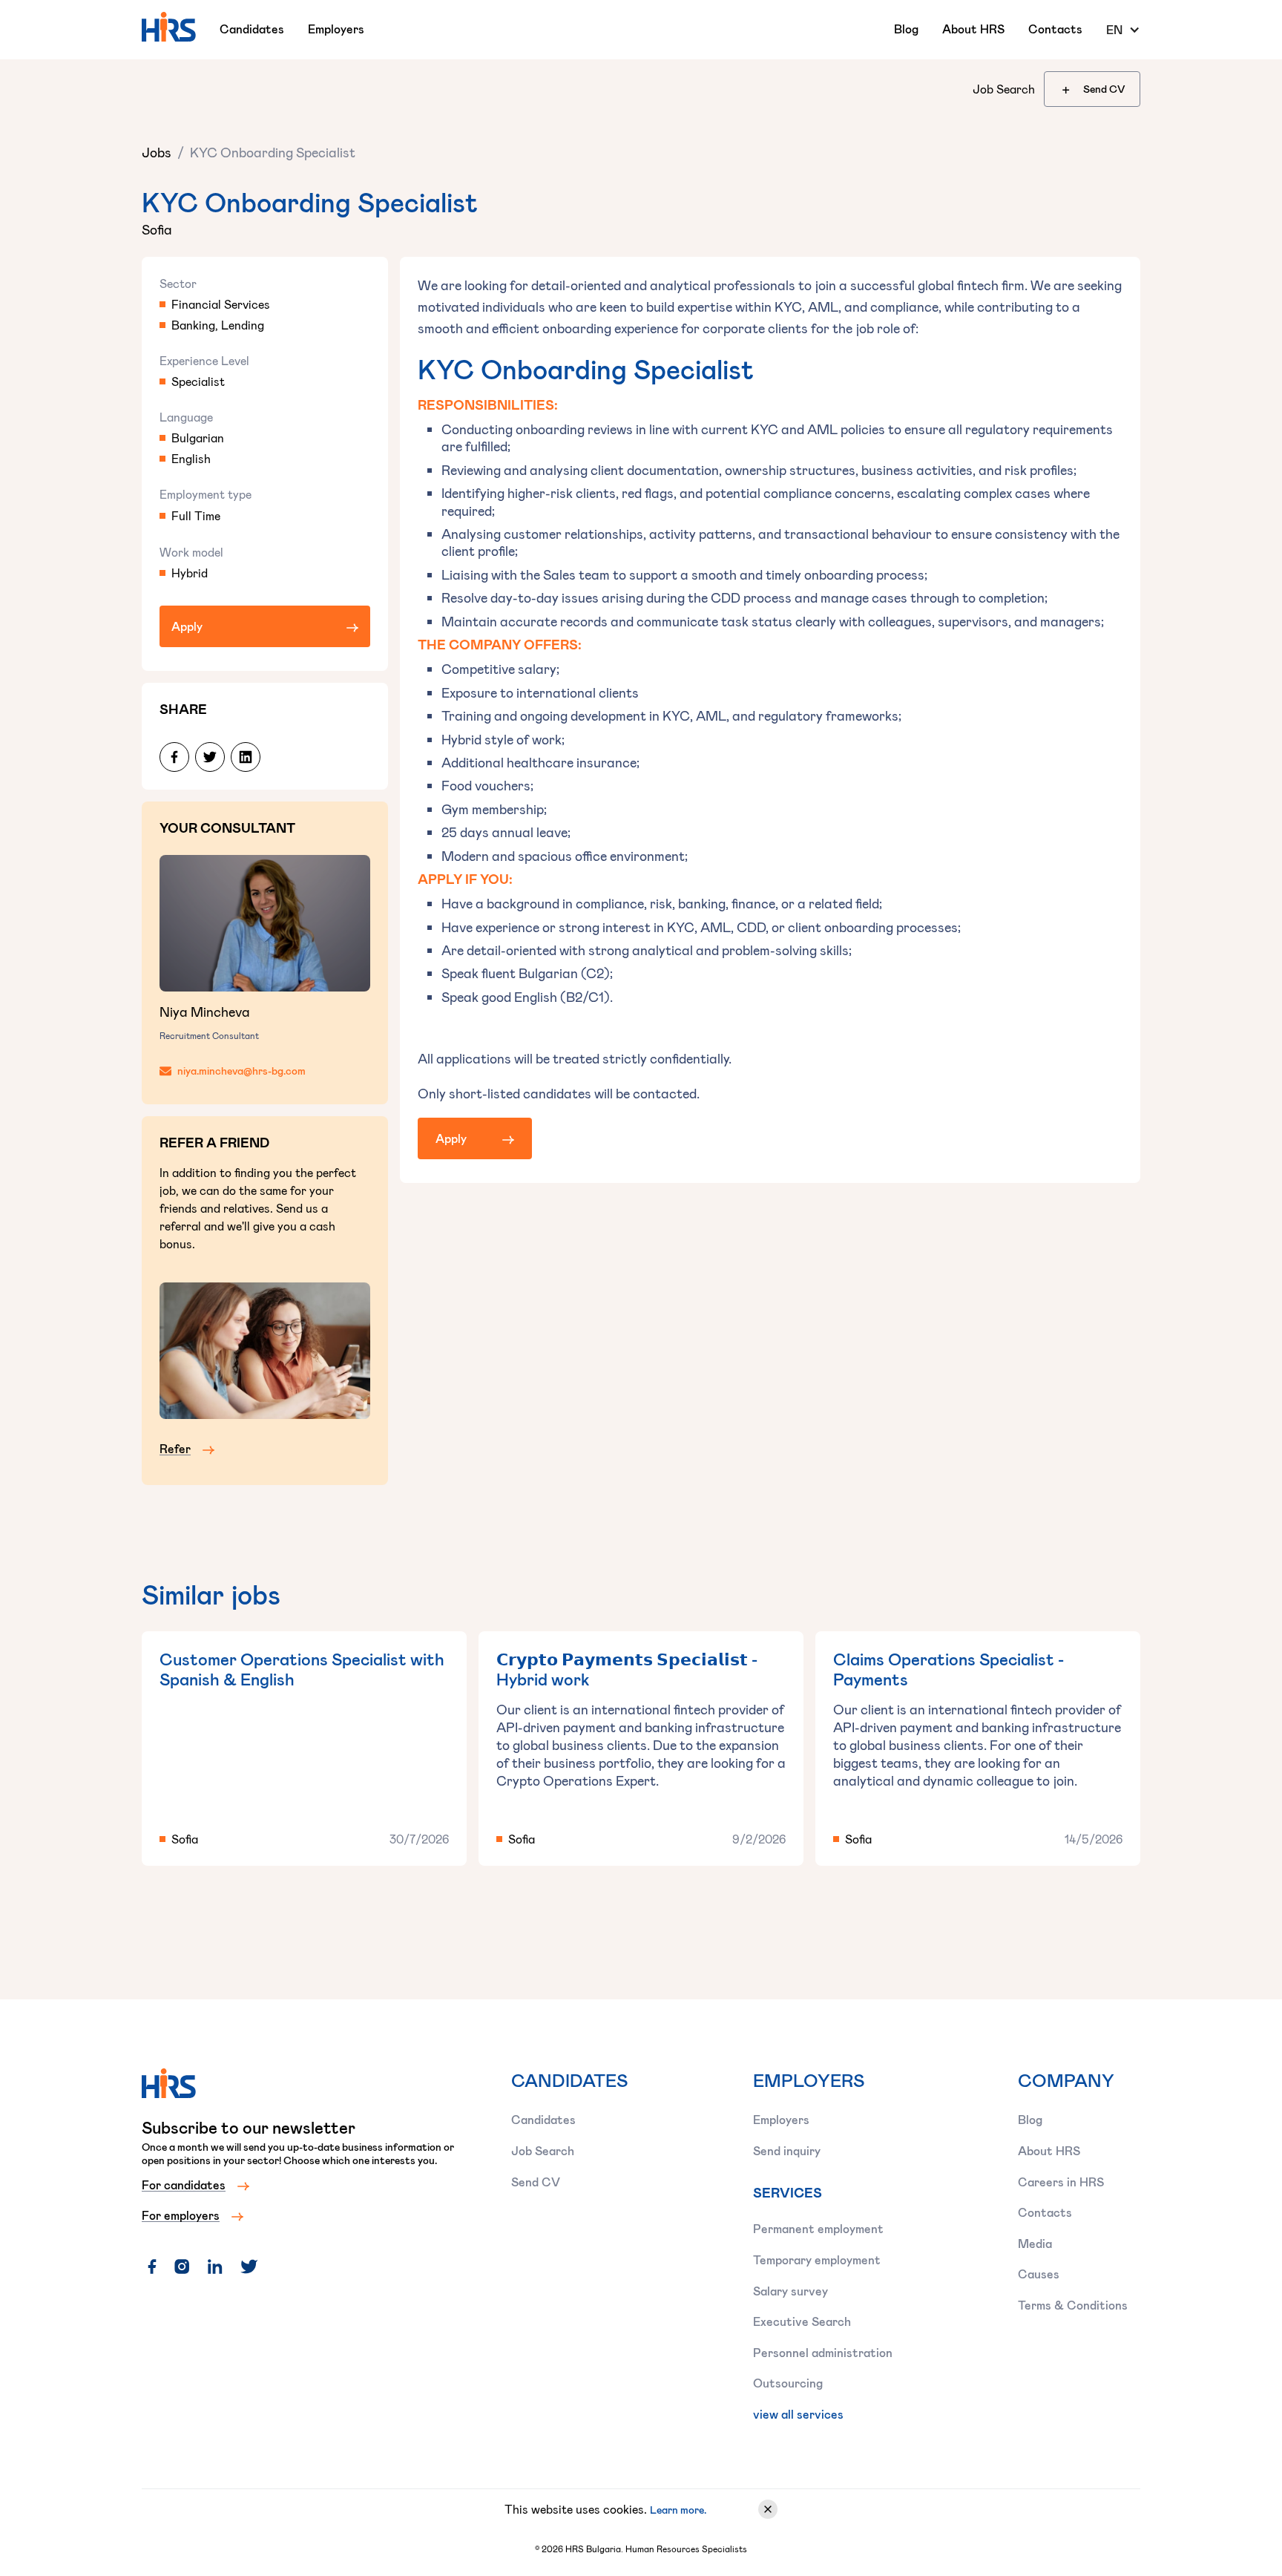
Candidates (252, 29)
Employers (336, 29)
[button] (1123, 30)
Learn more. (678, 2510)
